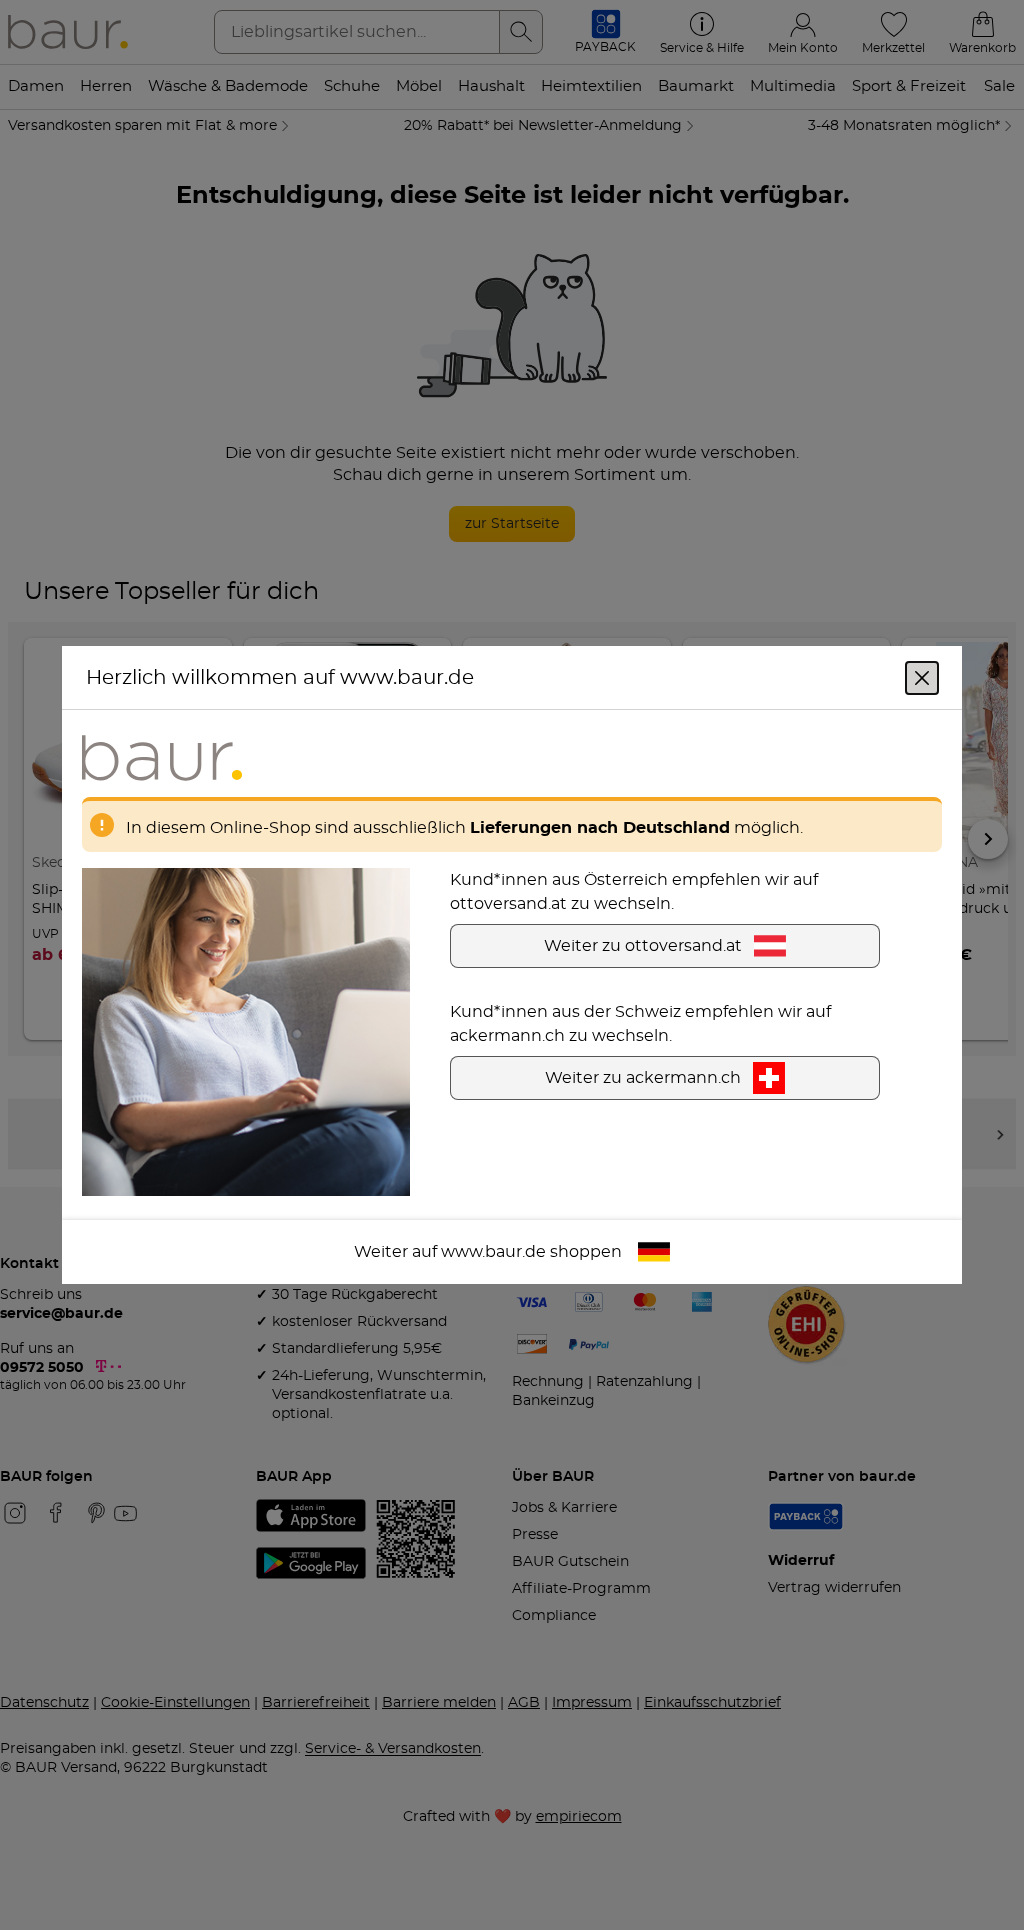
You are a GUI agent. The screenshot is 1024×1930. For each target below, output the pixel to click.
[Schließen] (922, 678)
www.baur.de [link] (493, 1252)
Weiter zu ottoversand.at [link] (643, 946)
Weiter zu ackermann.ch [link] (643, 1078)
